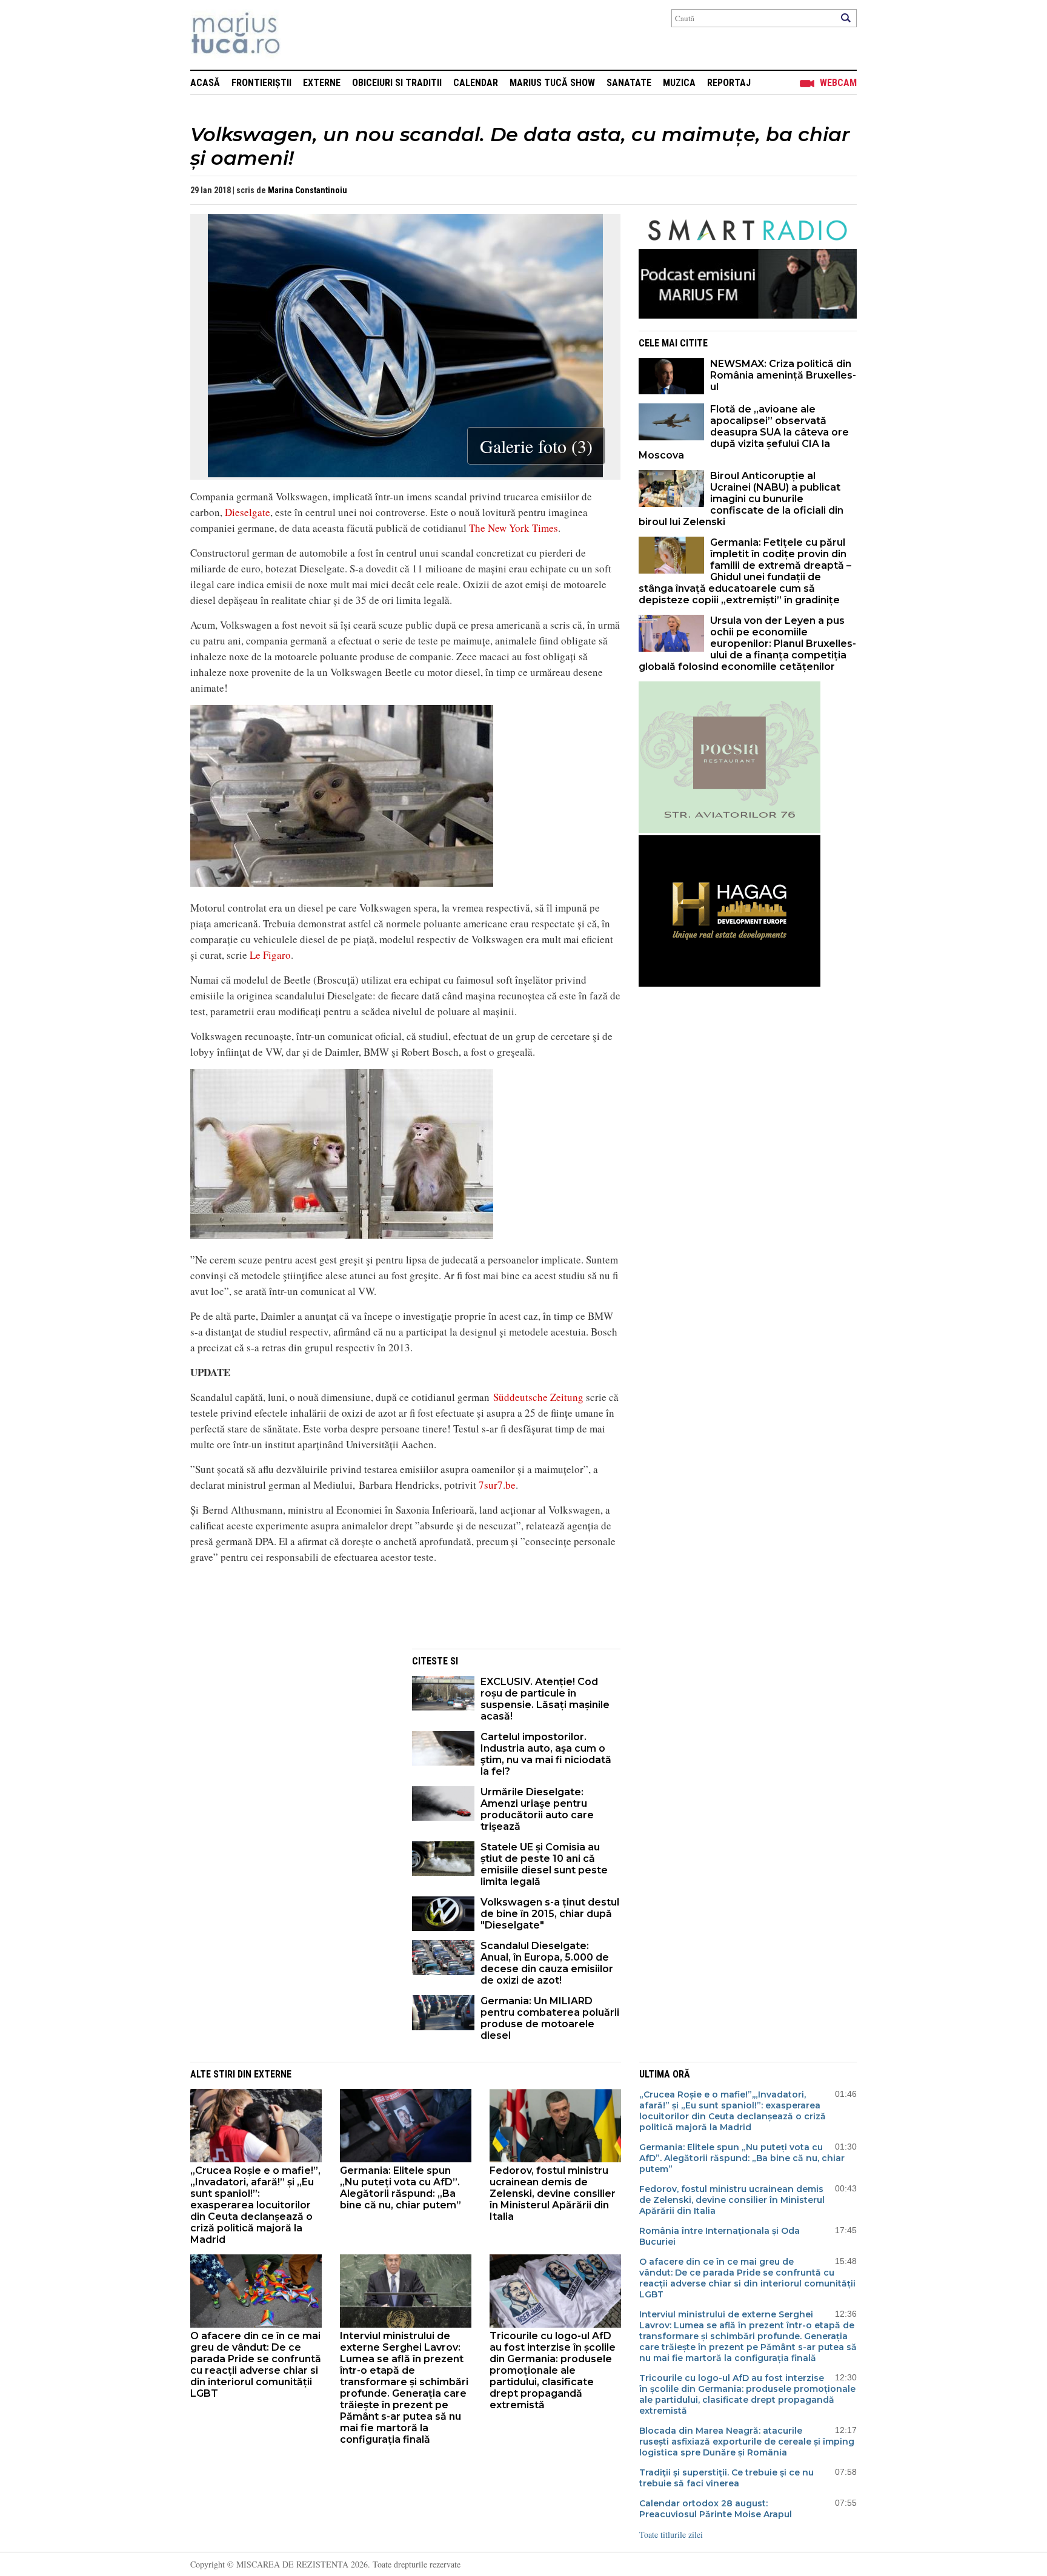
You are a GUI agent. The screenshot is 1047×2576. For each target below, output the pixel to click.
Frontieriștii (261, 83)
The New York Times (514, 528)
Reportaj (729, 83)
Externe (322, 83)
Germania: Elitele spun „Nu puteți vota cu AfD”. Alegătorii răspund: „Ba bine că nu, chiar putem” (401, 2188)
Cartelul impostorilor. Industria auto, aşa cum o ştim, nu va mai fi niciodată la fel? (546, 1754)
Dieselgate (248, 512)
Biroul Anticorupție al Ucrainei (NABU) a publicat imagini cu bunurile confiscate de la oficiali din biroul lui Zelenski (741, 499)
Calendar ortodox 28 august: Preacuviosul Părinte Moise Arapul (716, 2509)
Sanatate (629, 83)
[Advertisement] (292, 1733)
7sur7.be (497, 1485)
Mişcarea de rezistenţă (301, 35)
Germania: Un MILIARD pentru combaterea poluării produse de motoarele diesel (550, 2018)
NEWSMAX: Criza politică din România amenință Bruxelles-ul (783, 375)
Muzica (679, 83)
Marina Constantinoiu (307, 190)
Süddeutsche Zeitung (538, 1397)
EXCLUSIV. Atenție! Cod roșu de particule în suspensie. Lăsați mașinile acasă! (545, 1699)
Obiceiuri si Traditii (397, 83)
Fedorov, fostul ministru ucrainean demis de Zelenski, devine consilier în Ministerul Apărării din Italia (553, 2194)
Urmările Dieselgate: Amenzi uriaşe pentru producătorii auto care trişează (537, 1809)
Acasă (205, 83)
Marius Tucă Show (552, 83)
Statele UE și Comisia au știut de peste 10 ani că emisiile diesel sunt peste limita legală (544, 1864)
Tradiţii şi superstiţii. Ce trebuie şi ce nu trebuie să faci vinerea (726, 2478)
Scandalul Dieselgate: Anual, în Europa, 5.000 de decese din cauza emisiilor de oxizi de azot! (547, 1963)
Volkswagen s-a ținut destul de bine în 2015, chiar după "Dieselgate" (550, 1914)
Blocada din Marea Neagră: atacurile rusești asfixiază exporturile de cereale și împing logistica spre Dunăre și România (747, 2442)
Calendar (476, 83)
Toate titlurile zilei (671, 2535)
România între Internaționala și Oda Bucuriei (720, 2236)
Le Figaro (270, 955)
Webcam (838, 83)
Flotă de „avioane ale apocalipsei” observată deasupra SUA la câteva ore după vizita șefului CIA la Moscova (744, 432)
